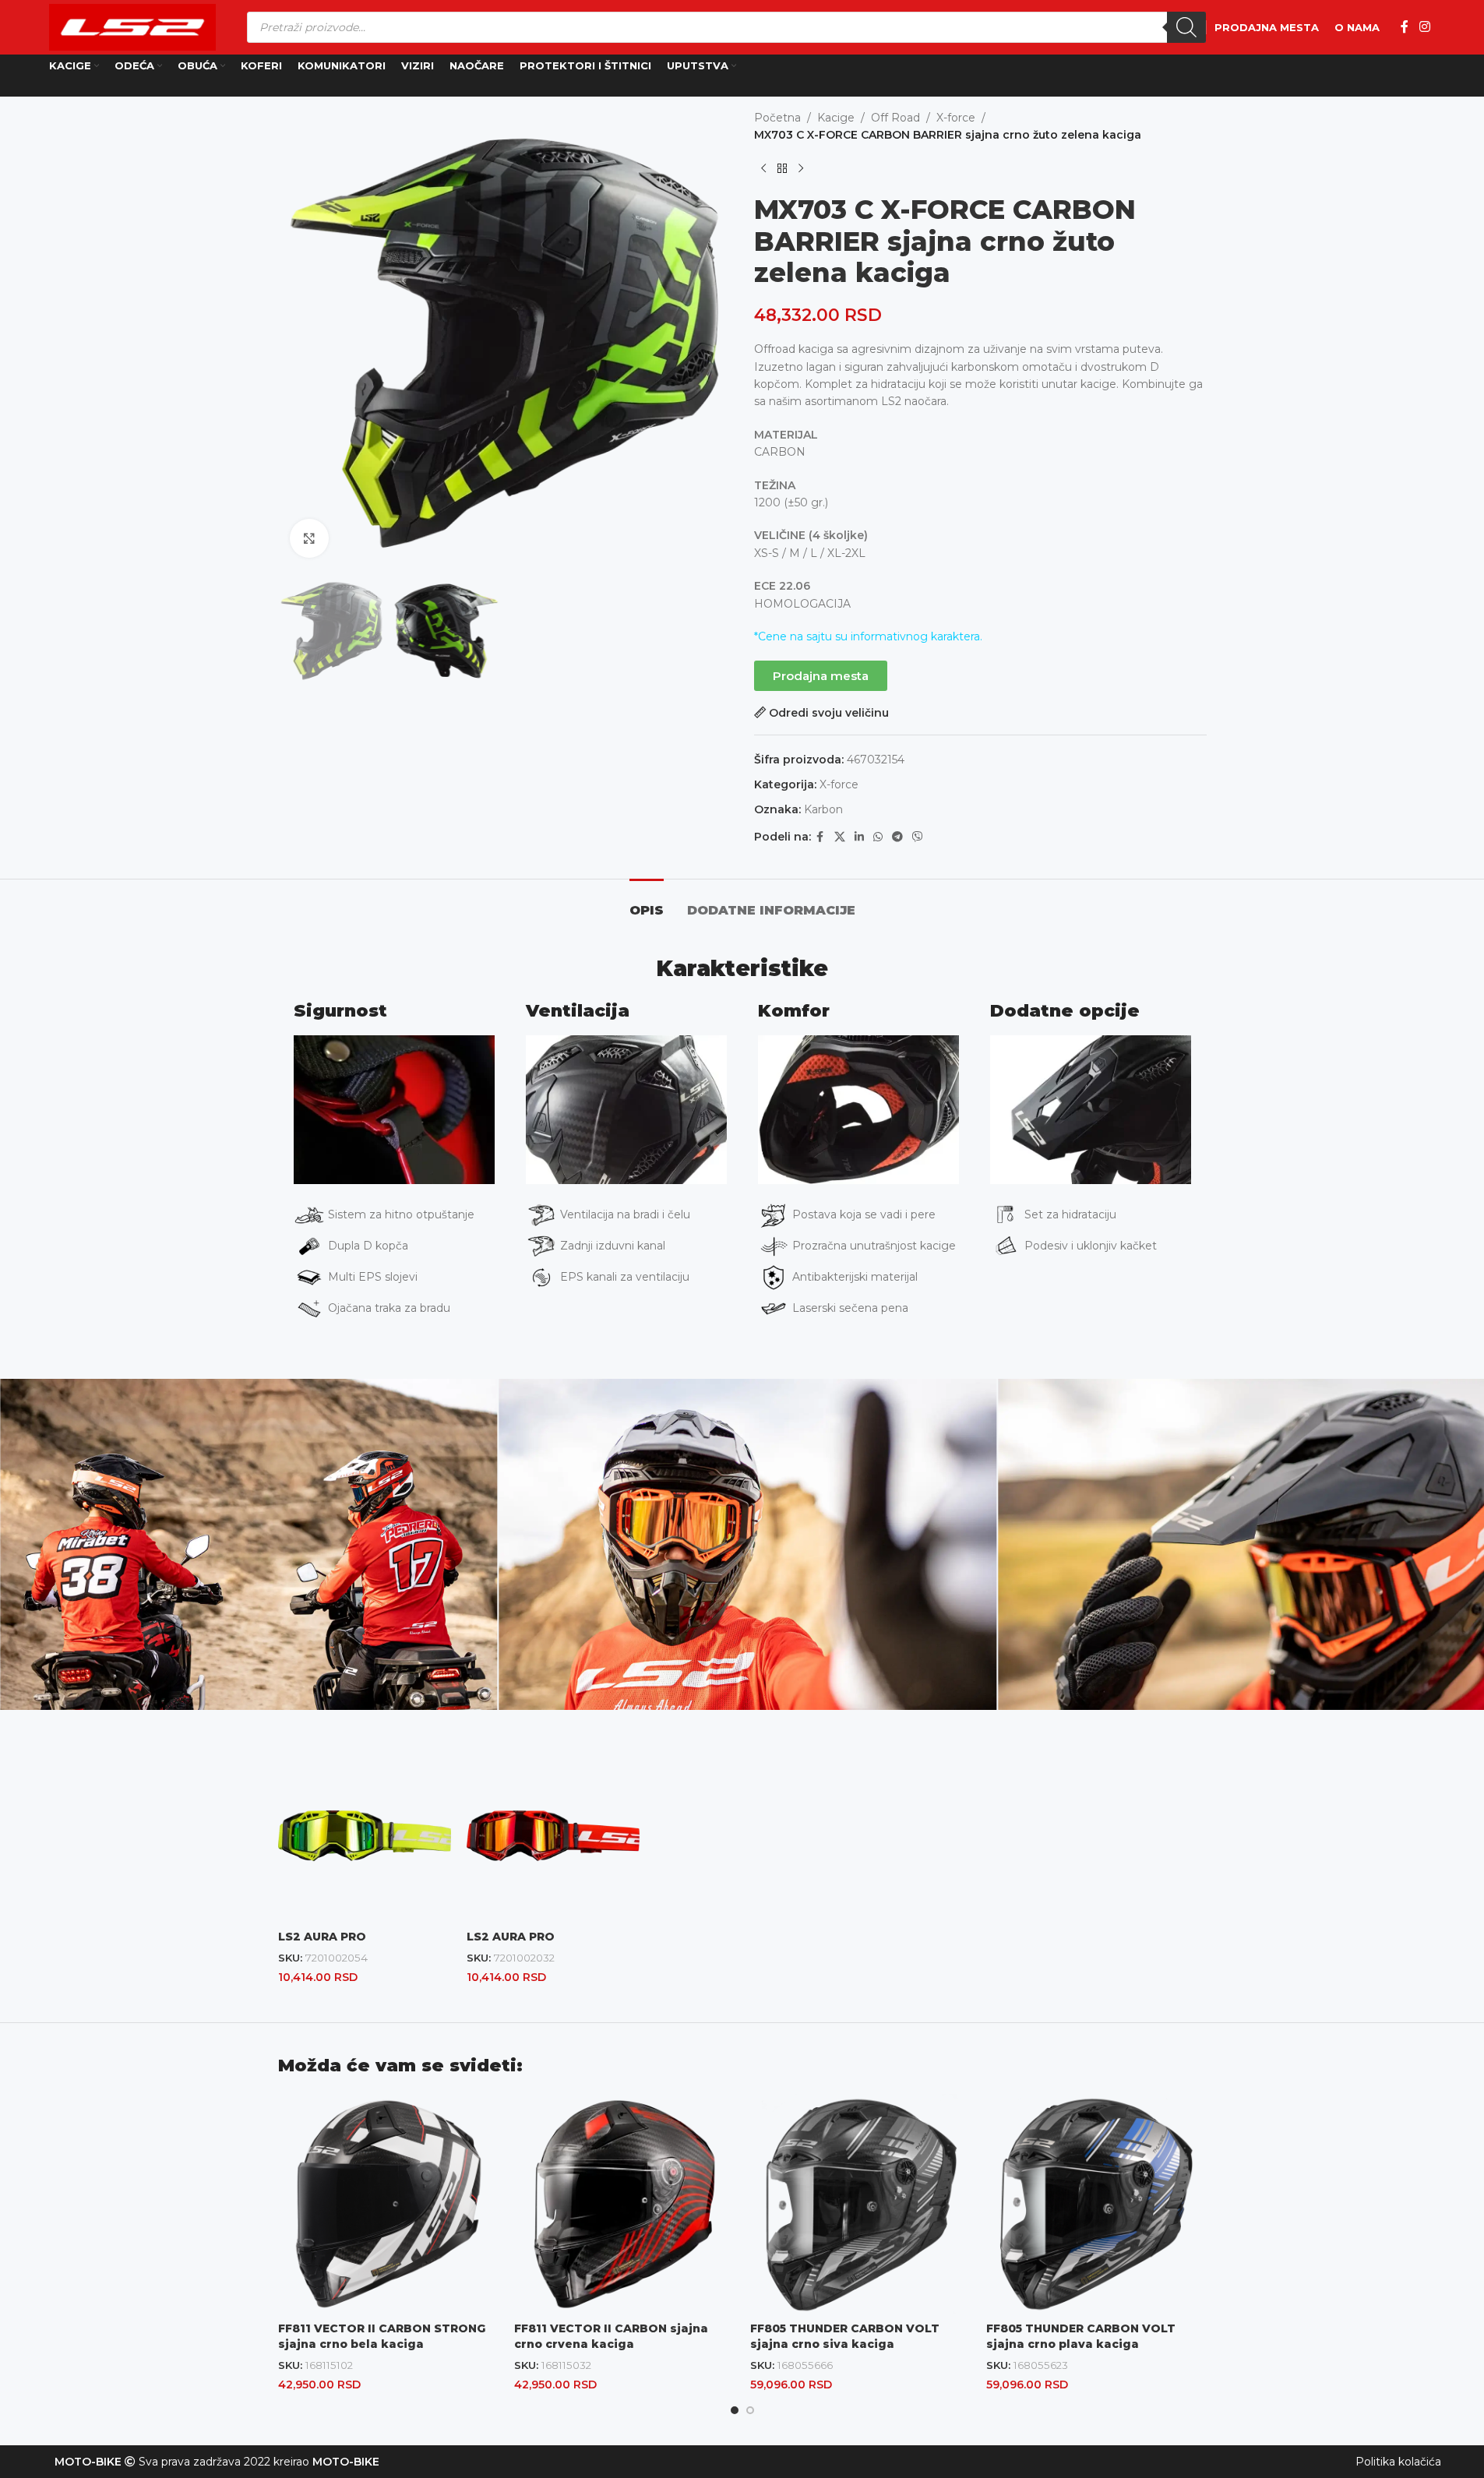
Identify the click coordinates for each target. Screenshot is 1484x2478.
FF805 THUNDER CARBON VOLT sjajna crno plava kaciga (1081, 2336)
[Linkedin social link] (859, 837)
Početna (777, 118)
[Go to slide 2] (750, 2410)
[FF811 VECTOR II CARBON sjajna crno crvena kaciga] (624, 2204)
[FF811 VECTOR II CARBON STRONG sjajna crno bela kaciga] (388, 2204)
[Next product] (801, 169)
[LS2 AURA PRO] (365, 1835)
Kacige (836, 118)
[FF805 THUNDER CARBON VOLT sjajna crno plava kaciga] (1096, 2204)
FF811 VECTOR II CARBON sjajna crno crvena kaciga (611, 2336)
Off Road (895, 118)
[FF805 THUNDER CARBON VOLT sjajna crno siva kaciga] (860, 2204)
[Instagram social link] (1424, 27)
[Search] (1186, 27)
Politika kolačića (1398, 2462)
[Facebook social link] (1405, 27)
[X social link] (840, 837)
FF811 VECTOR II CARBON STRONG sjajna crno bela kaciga (382, 2336)
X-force (956, 118)
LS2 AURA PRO (322, 1937)
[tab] (647, 902)
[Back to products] (782, 169)
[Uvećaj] (309, 538)
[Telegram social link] (897, 837)
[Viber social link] (918, 837)
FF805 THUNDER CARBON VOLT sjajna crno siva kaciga (845, 2336)
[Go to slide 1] (735, 2410)
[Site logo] (132, 26)
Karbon (823, 809)
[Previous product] (763, 169)
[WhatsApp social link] (878, 837)
